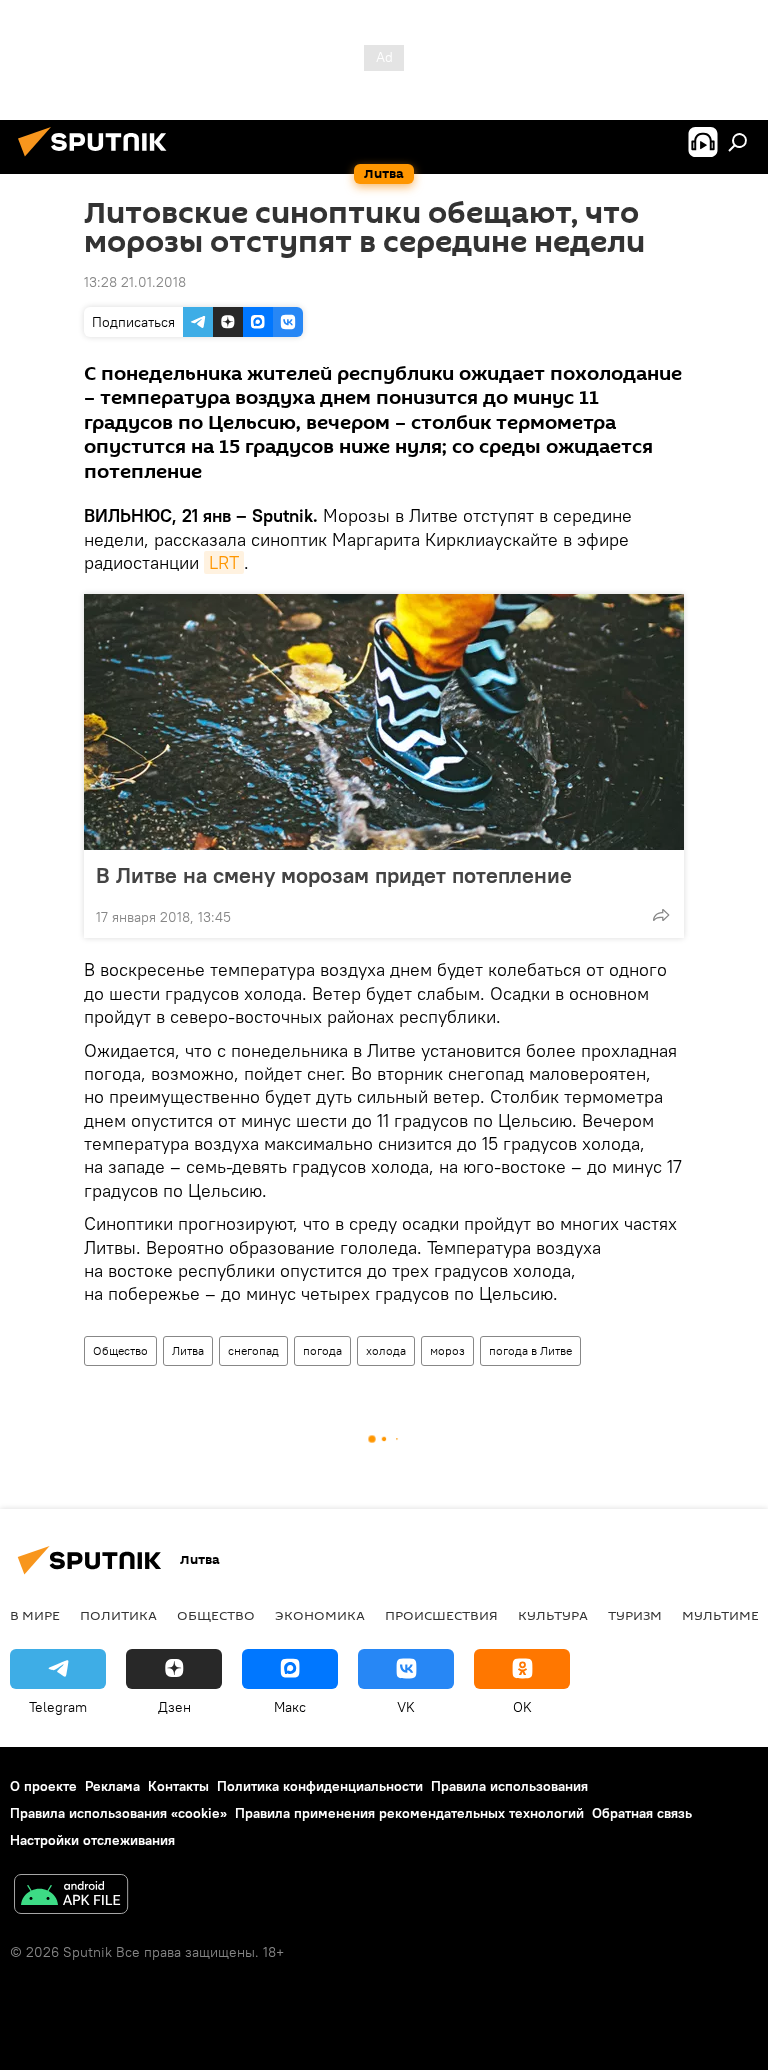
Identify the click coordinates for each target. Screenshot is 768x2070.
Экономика (320, 1615)
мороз (447, 1350)
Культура (553, 1615)
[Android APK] (71, 1896)
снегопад (253, 1350)
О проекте (43, 1786)
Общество (120, 1350)
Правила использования (509, 1786)
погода (322, 1350)
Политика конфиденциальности (320, 1786)
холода (386, 1350)
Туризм (635, 1615)
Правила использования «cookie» (118, 1813)
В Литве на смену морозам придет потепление (334, 875)
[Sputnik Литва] (98, 159)
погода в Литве (530, 1350)
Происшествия (441, 1615)
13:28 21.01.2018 (135, 282)
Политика (118, 1615)
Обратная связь (642, 1813)
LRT (224, 562)
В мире (35, 1615)
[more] (661, 915)
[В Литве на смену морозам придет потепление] (384, 722)
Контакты (178, 1786)
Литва (188, 1350)
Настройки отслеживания (92, 1840)
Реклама (112, 1786)
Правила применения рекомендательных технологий (409, 1813)
